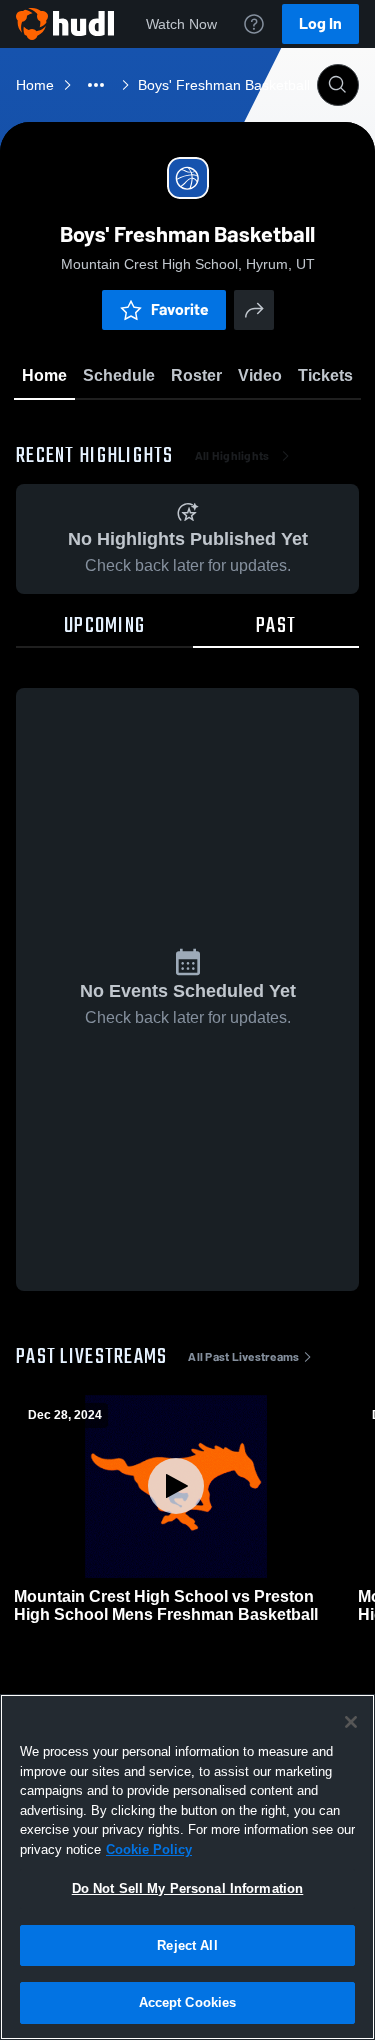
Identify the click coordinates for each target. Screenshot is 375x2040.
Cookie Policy (149, 1849)
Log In (320, 23)
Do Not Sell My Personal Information (188, 1888)
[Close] (351, 1722)
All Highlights (232, 456)
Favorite (180, 309)
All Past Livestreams (243, 1357)
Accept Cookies (188, 2002)
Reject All (187, 1945)
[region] (187, 1867)
